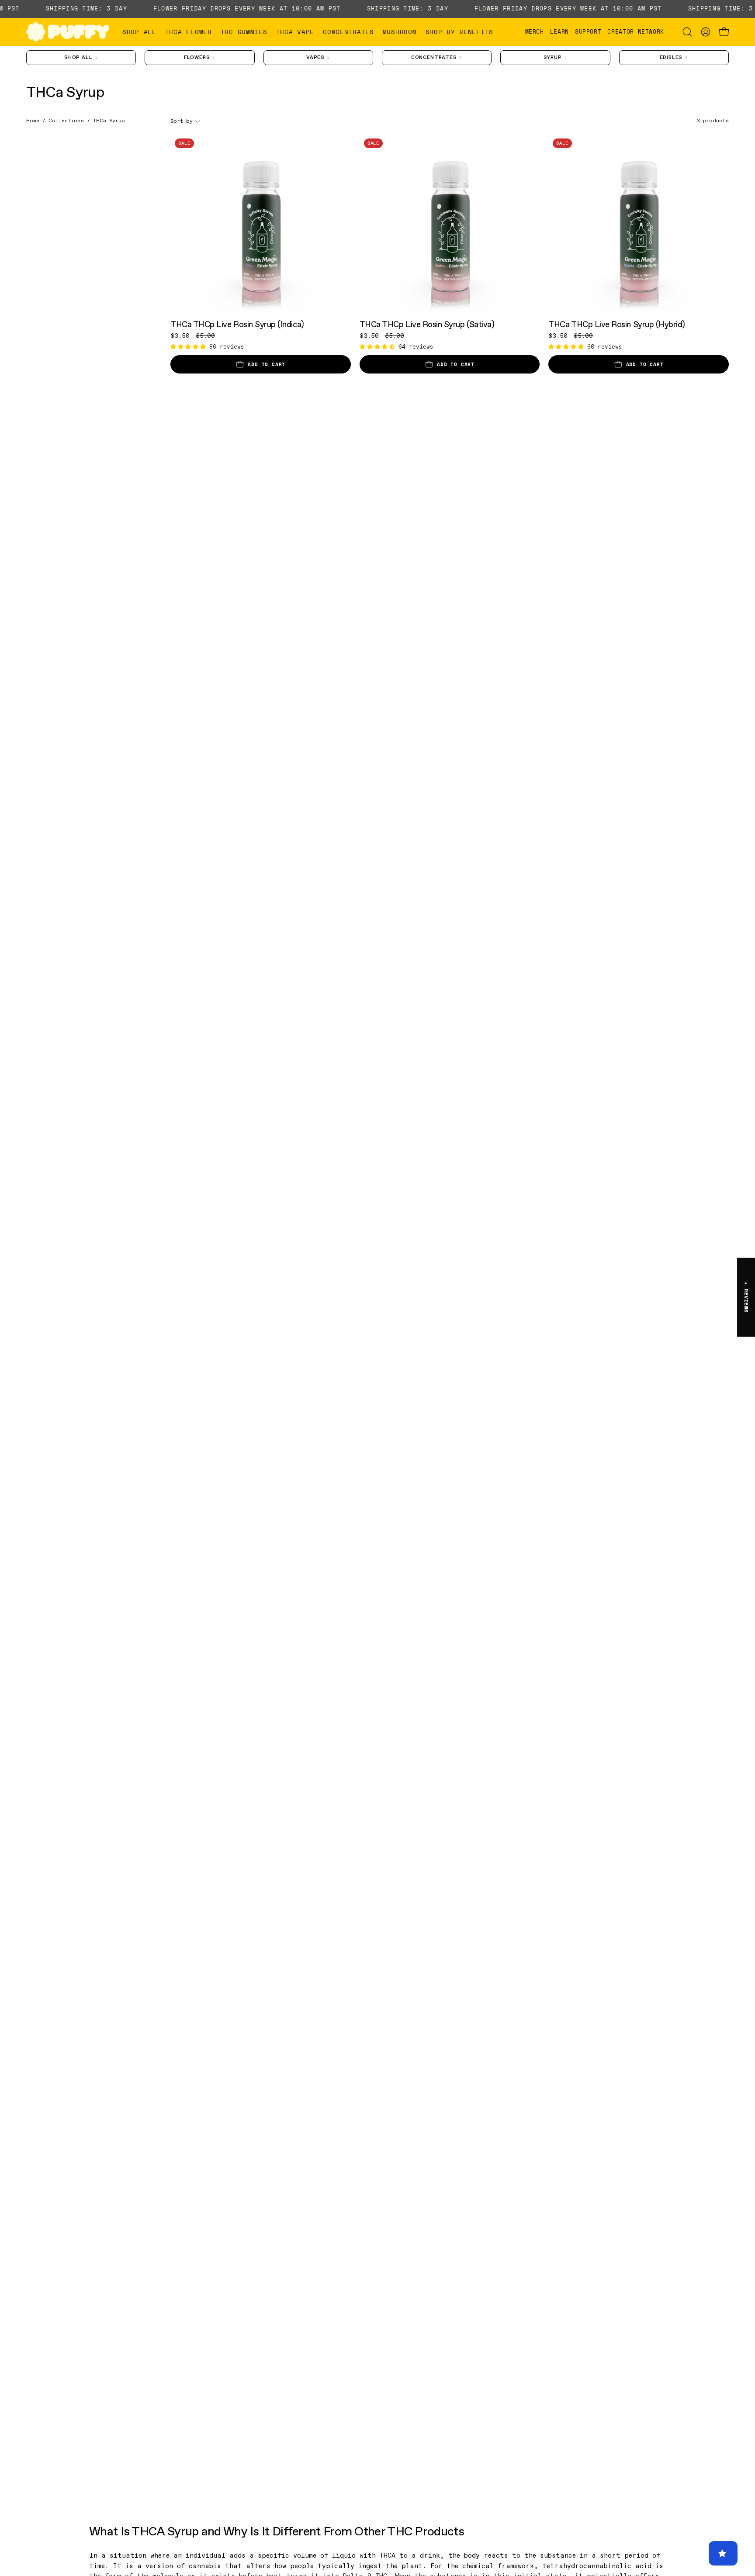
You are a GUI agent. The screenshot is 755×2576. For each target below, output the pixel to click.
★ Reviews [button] (746, 1297)
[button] (189, 32)
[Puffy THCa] (68, 32)
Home (33, 121)
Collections (66, 121)
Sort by (182, 121)
